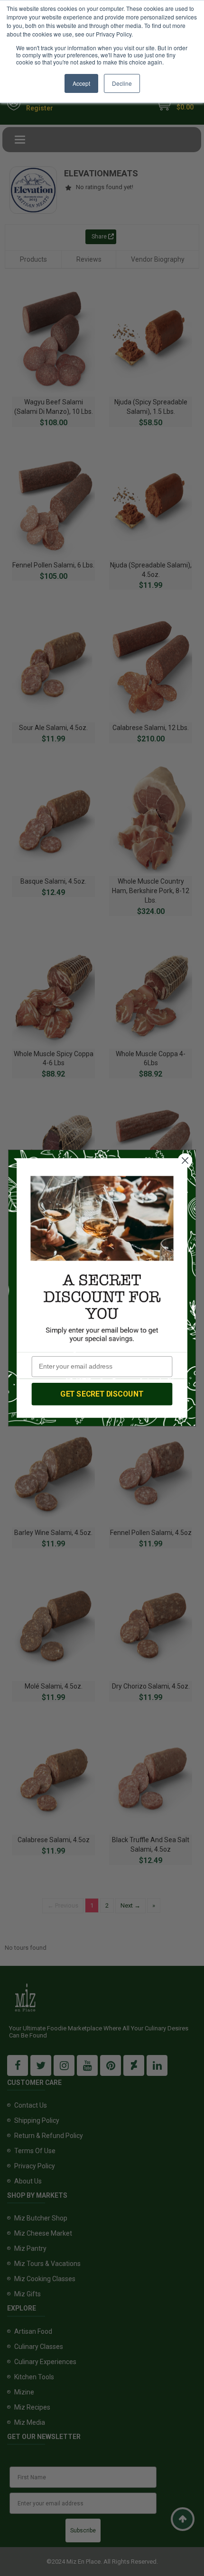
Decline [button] (122, 83)
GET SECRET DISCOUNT (102, 1394)
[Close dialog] (185, 1161)
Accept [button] (81, 83)
